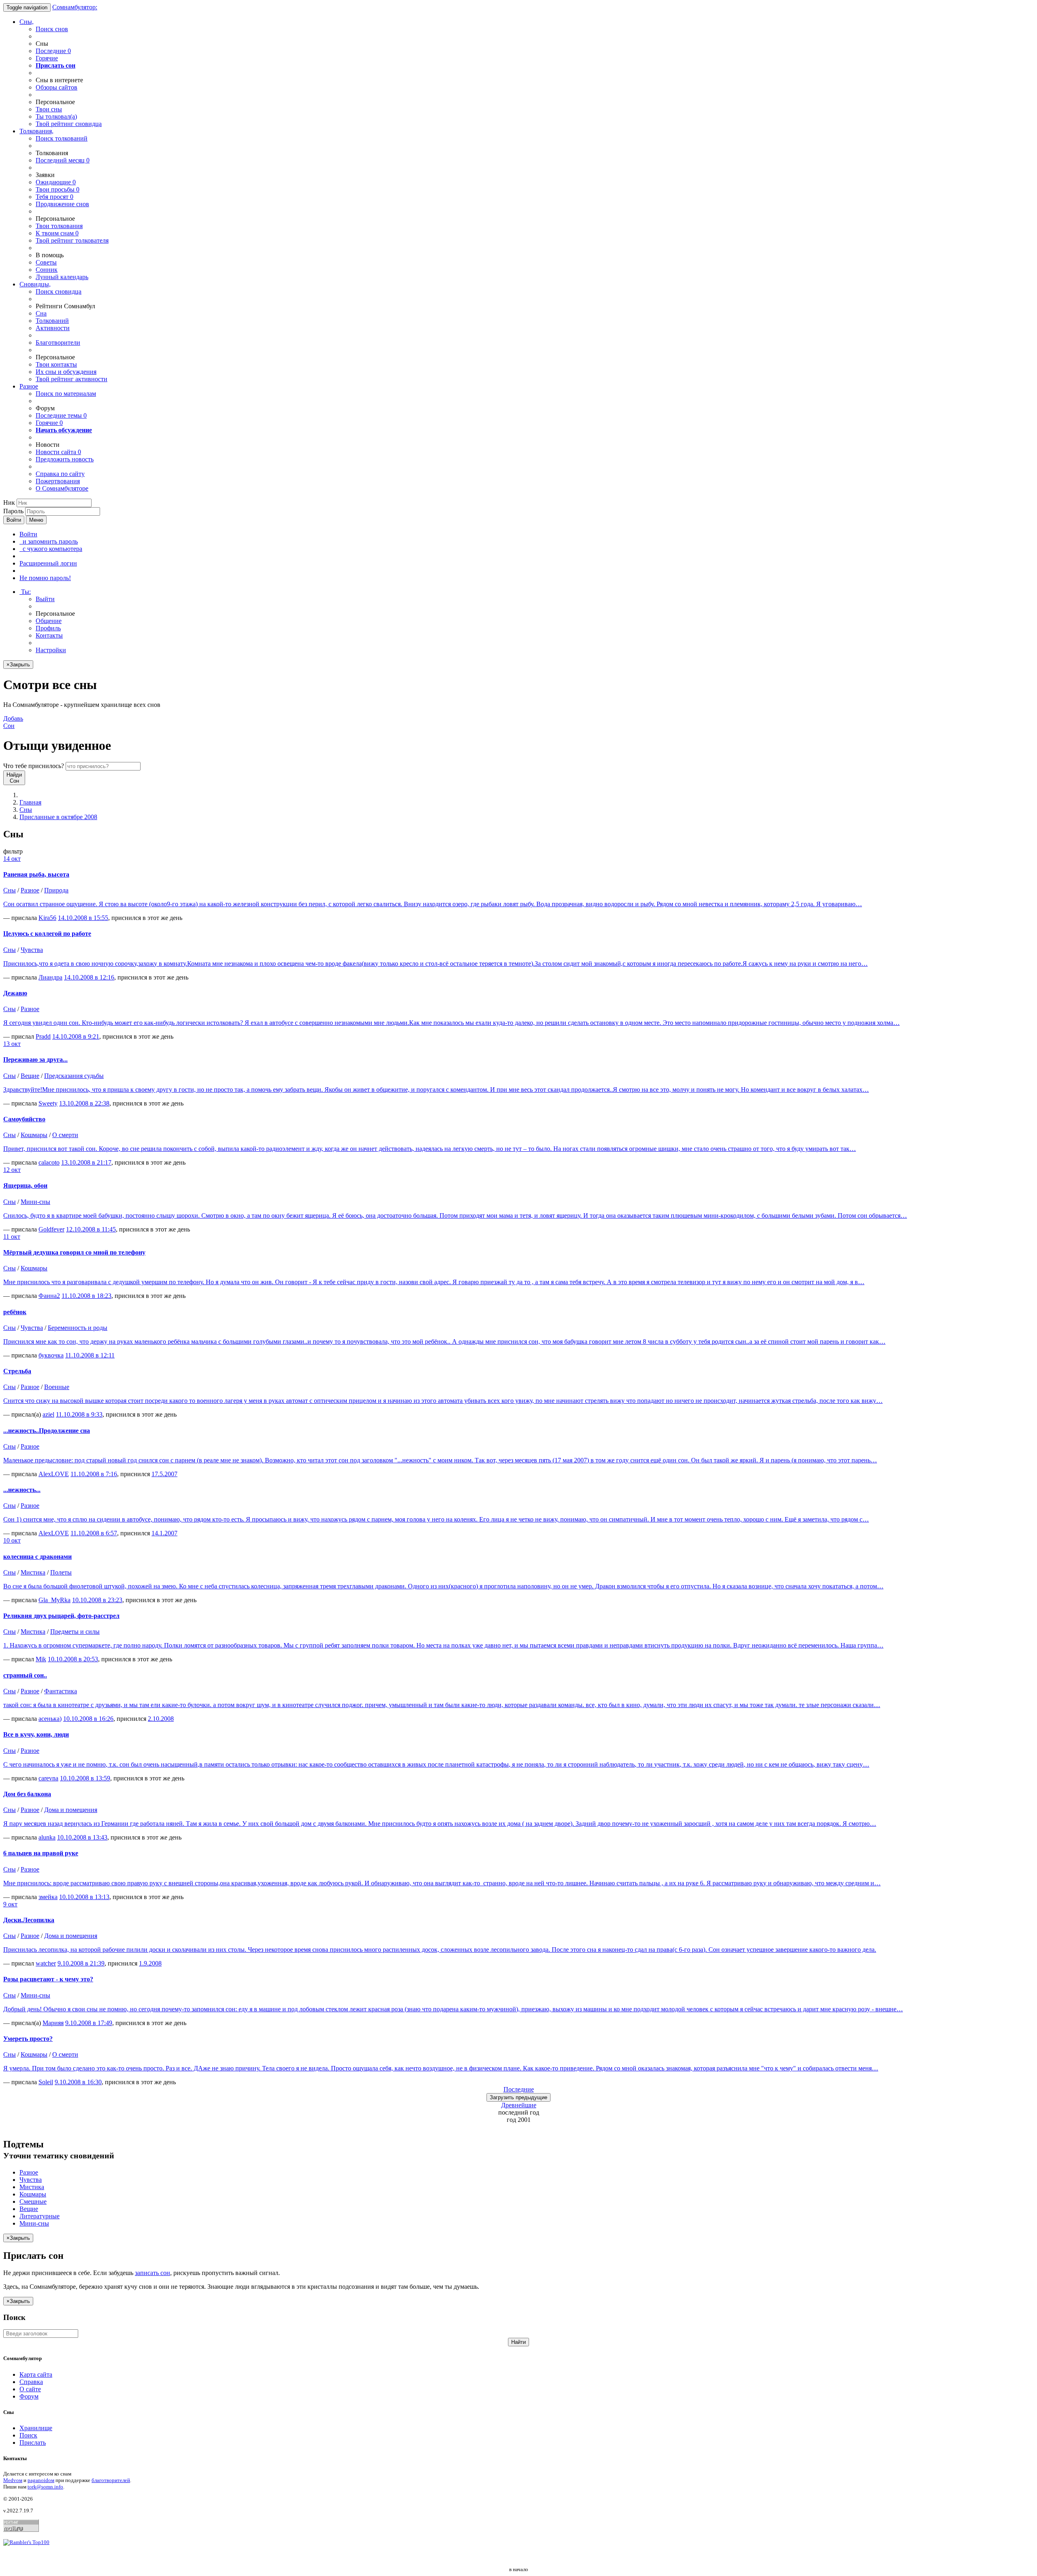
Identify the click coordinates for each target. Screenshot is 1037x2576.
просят (54, 197)
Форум (29, 2396)
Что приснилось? (34, 766)
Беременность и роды (78, 1328)
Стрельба (17, 1371)
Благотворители (58, 343)
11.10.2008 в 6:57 (94, 1533)
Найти (518, 2342)
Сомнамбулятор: (75, 7)
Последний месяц (63, 160)
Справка (31, 2382)
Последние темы (61, 415)
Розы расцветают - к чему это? (48, 1979)
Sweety (48, 1103)
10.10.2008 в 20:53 (73, 1659)
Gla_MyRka (54, 1600)
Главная (30, 802)
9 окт (10, 1904)
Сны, (27, 22)
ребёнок (15, 1312)
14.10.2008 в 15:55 (83, 918)
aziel (48, 1414)
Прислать (33, 2443)
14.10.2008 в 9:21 (76, 1036)
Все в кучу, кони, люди (36, 1734)
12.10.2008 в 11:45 (91, 1229)
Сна (41, 313)
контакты (56, 364)
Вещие (30, 1076)
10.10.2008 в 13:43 (82, 1837)
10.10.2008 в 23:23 (97, 1600)
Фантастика (61, 1691)
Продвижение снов (62, 204)
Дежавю (15, 993)
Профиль (48, 628)
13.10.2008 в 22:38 (84, 1103)
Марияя (53, 2023)
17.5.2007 (164, 1474)
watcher (46, 1963)
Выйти (45, 599)
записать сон (153, 2273)
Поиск (28, 2435)
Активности (53, 328)
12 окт (12, 1170)
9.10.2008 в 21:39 (81, 1963)
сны (49, 109)
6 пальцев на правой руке (41, 1853)
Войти (14, 520)
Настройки (51, 650)
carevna (48, 1778)
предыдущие (518, 2097)
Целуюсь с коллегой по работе (47, 934)
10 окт (12, 1540)
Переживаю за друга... (35, 1060)
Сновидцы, (35, 284)
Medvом (13, 2480)
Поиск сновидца (59, 291)
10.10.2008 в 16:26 (88, 1719)
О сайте (30, 2389)
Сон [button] (13, 722)
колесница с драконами (37, 1557)
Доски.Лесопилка (29, 1920)
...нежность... (22, 1490)
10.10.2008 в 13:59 (85, 1778)
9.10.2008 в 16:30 (78, 2082)
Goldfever (51, 1229)
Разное (29, 386)
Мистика (33, 1572)
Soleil (46, 2082)
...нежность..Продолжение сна (47, 1431)
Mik (41, 1659)
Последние (53, 51)
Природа (56, 890)
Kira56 (47, 918)
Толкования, (36, 131)
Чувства (32, 950)
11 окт (12, 1237)
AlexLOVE (54, 1474)
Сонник (47, 270)
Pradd (43, 1036)
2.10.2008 (161, 1719)
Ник (9, 503)
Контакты (49, 635)
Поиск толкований (62, 138)
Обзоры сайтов (57, 87)
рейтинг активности (71, 379)
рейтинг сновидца (69, 124)
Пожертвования (58, 481)
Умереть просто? (28, 2039)
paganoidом (41, 2480)
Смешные (33, 2201)
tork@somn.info (45, 2487)
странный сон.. (25, 1675)
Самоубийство (24, 1119)
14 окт (12, 859)
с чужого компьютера (51, 549)
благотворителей (111, 2480)
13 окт (12, 1044)
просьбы (58, 189)
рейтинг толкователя (72, 240)
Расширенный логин (48, 563)
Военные (57, 1387)
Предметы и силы (75, 1632)
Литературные (39, 2216)
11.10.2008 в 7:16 (94, 1474)
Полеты (61, 1572)
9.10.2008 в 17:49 (89, 2023)
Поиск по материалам (66, 394)
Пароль (13, 511)
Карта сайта (36, 2374)
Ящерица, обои (25, 1186)
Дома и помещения (71, 1810)
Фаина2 (49, 1296)
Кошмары (34, 1135)
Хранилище (36, 2428)
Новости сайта (58, 452)
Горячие (47, 58)
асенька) (50, 1719)
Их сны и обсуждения (66, 372)
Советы (46, 262)
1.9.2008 (150, 1963)
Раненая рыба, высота (36, 874)
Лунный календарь (62, 277)
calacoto (49, 1162)
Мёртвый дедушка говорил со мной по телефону (74, 1252)
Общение (49, 621)
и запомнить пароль (49, 541)
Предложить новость (65, 459)
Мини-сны (35, 1202)
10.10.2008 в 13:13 (84, 1897)
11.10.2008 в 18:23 (86, 1296)
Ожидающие (56, 182)
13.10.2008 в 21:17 (86, 1162)
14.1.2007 (164, 1533)
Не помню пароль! (45, 578)
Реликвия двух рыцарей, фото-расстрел (61, 1616)
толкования (59, 226)
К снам (57, 233)
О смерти (65, 1135)
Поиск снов (52, 29)
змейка (48, 1897)
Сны (26, 810)
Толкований (52, 321)
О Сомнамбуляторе (62, 488)
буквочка (51, 1355)
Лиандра (50, 977)
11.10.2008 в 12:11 (90, 1355)
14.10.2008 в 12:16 (89, 977)
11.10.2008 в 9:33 (79, 1414)
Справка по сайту (60, 474)
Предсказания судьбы (74, 1076)
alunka (47, 1837)
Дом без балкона (27, 1794)
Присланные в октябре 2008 (58, 817)
